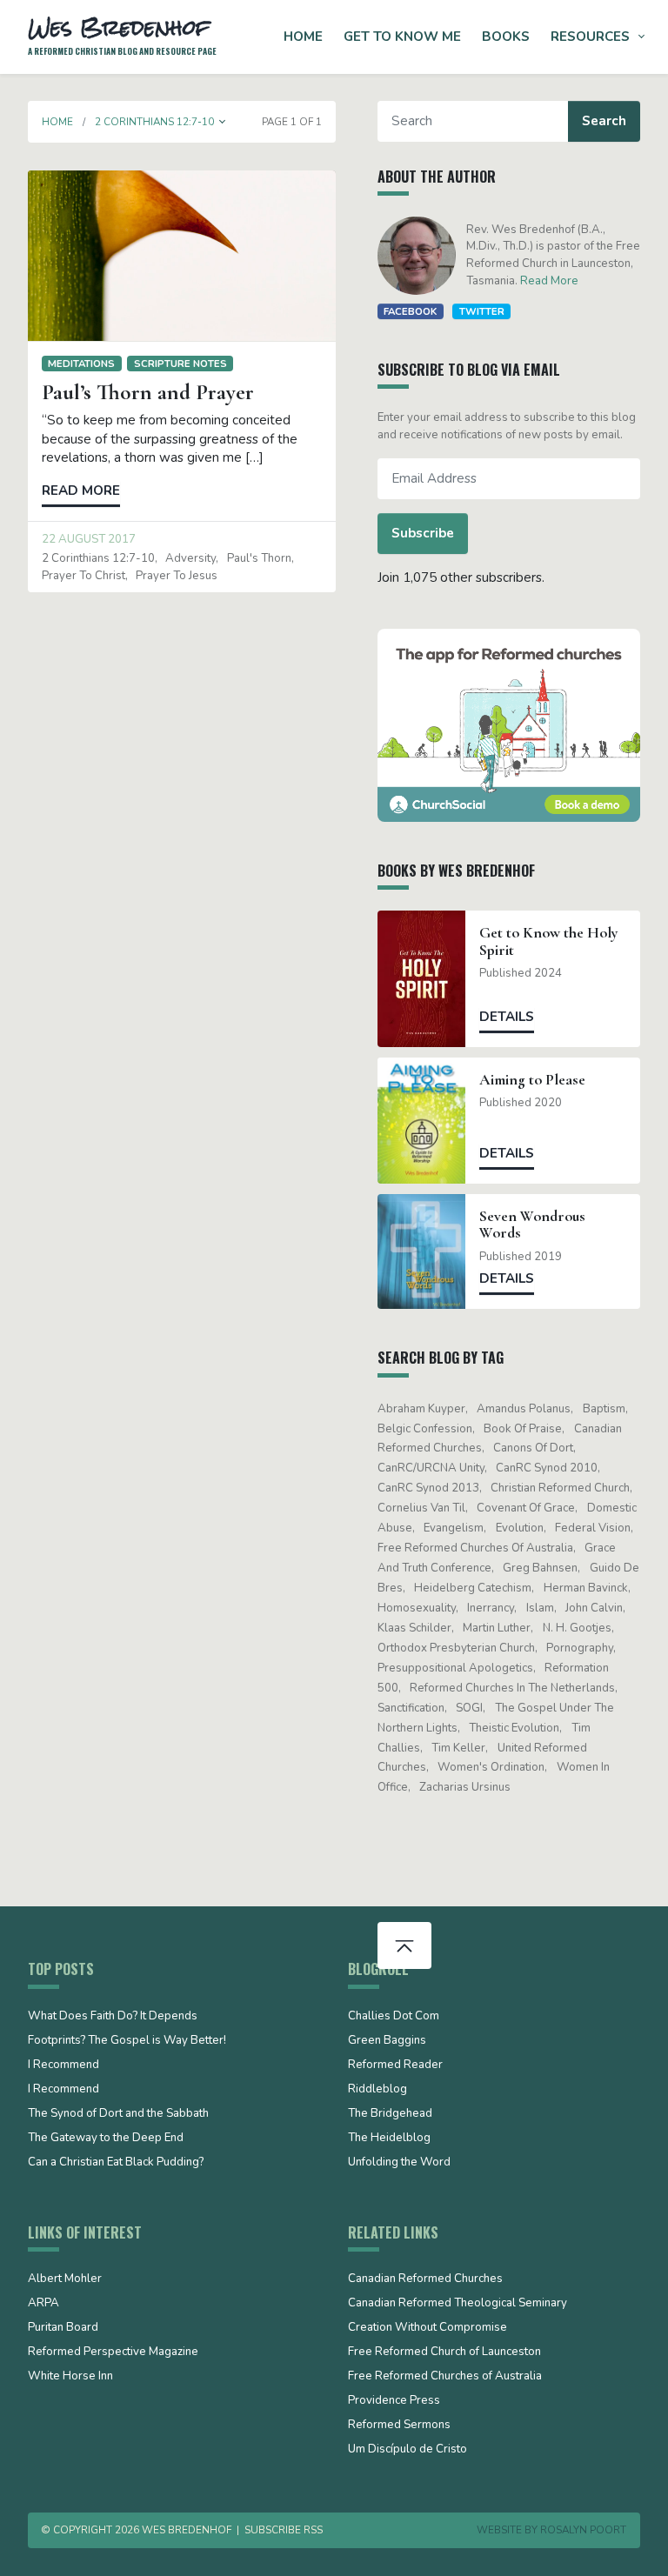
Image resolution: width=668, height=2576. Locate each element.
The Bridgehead (390, 2114)
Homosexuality (417, 1608)
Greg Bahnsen (540, 1568)
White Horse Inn (70, 2377)
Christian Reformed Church (560, 1488)
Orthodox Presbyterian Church (456, 1648)
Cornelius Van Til (421, 1508)
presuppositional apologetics (455, 1668)
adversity (190, 558)
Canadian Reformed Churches (425, 2279)
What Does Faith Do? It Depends (113, 2017)
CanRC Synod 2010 (547, 1468)
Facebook (410, 311)
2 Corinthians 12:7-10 (98, 558)
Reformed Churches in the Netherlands (512, 1688)
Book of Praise (523, 1429)
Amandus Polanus (524, 1409)
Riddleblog (377, 2090)
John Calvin (594, 1608)
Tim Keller (458, 1748)
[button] (223, 122)
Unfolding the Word (399, 2163)
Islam (540, 1608)
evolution (520, 1528)
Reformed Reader (395, 2065)
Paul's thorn (259, 558)
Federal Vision (593, 1528)
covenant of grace (526, 1508)
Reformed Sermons (399, 2426)
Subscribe (423, 533)
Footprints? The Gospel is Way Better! (127, 2041)
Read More (549, 281)
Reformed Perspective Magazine (113, 2352)
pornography (580, 1648)
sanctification (411, 1708)
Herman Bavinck (586, 1588)
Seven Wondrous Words (532, 1225)
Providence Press (394, 2401)
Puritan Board (63, 2328)
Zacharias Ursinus (465, 1787)
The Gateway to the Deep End (106, 2139)
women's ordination (491, 1767)
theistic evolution (514, 1728)
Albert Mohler (65, 2279)
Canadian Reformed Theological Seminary (458, 2304)
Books (506, 37)
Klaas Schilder (414, 1628)
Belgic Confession (425, 1429)
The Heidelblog (389, 2139)
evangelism (454, 1528)
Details (507, 1017)
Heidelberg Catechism (473, 1588)
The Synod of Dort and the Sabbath (118, 2114)
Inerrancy (491, 1608)
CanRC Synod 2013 (428, 1488)
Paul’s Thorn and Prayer (148, 392)
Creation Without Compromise (428, 2328)
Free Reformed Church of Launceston (444, 2352)
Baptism (604, 1409)
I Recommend (63, 2065)
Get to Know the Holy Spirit (549, 941)
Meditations (81, 364)
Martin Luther (497, 1628)
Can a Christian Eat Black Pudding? (116, 2163)
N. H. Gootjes (577, 1628)
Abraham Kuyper (421, 1409)
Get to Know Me (402, 37)
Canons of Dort (533, 1448)
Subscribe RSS (284, 2530)
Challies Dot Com (394, 2017)
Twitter (482, 311)
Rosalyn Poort (583, 2530)
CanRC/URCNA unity (431, 1468)
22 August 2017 (89, 539)
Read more (81, 491)
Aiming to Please (532, 1080)
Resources (590, 37)
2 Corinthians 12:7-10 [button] (154, 122)
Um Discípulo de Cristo (407, 2450)
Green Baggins (387, 2041)
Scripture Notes (180, 364)
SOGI (469, 1708)
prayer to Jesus (177, 576)
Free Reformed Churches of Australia (475, 1548)
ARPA (43, 2304)
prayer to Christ (83, 576)
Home (303, 37)
